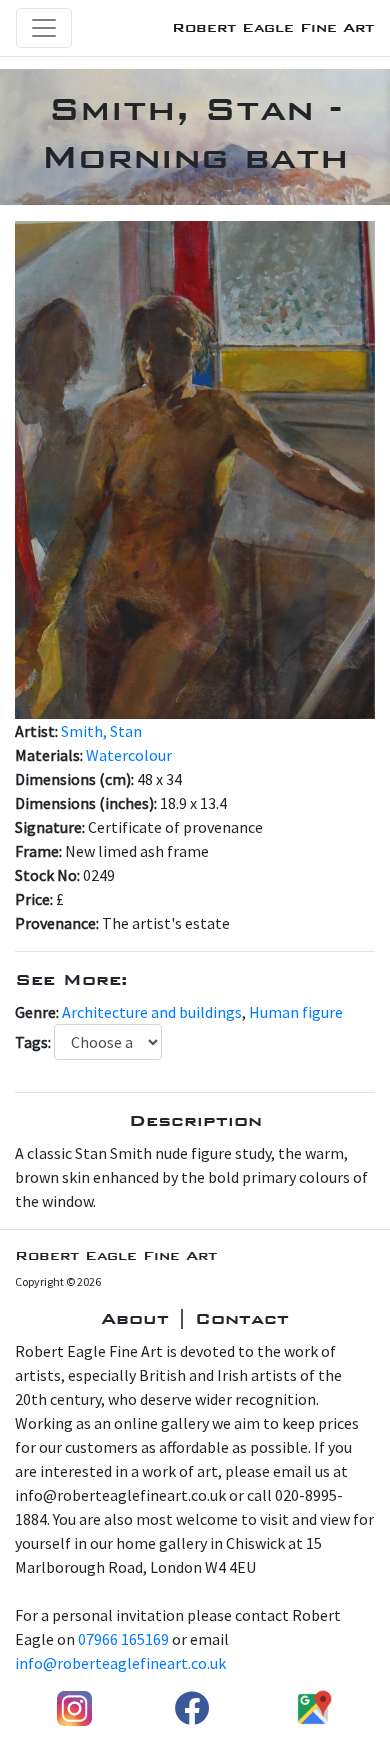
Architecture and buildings (152, 1012)
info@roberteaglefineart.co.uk (120, 1663)
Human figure (296, 1012)
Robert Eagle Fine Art (273, 27)
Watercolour (129, 755)
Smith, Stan (101, 731)
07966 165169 (123, 1639)
